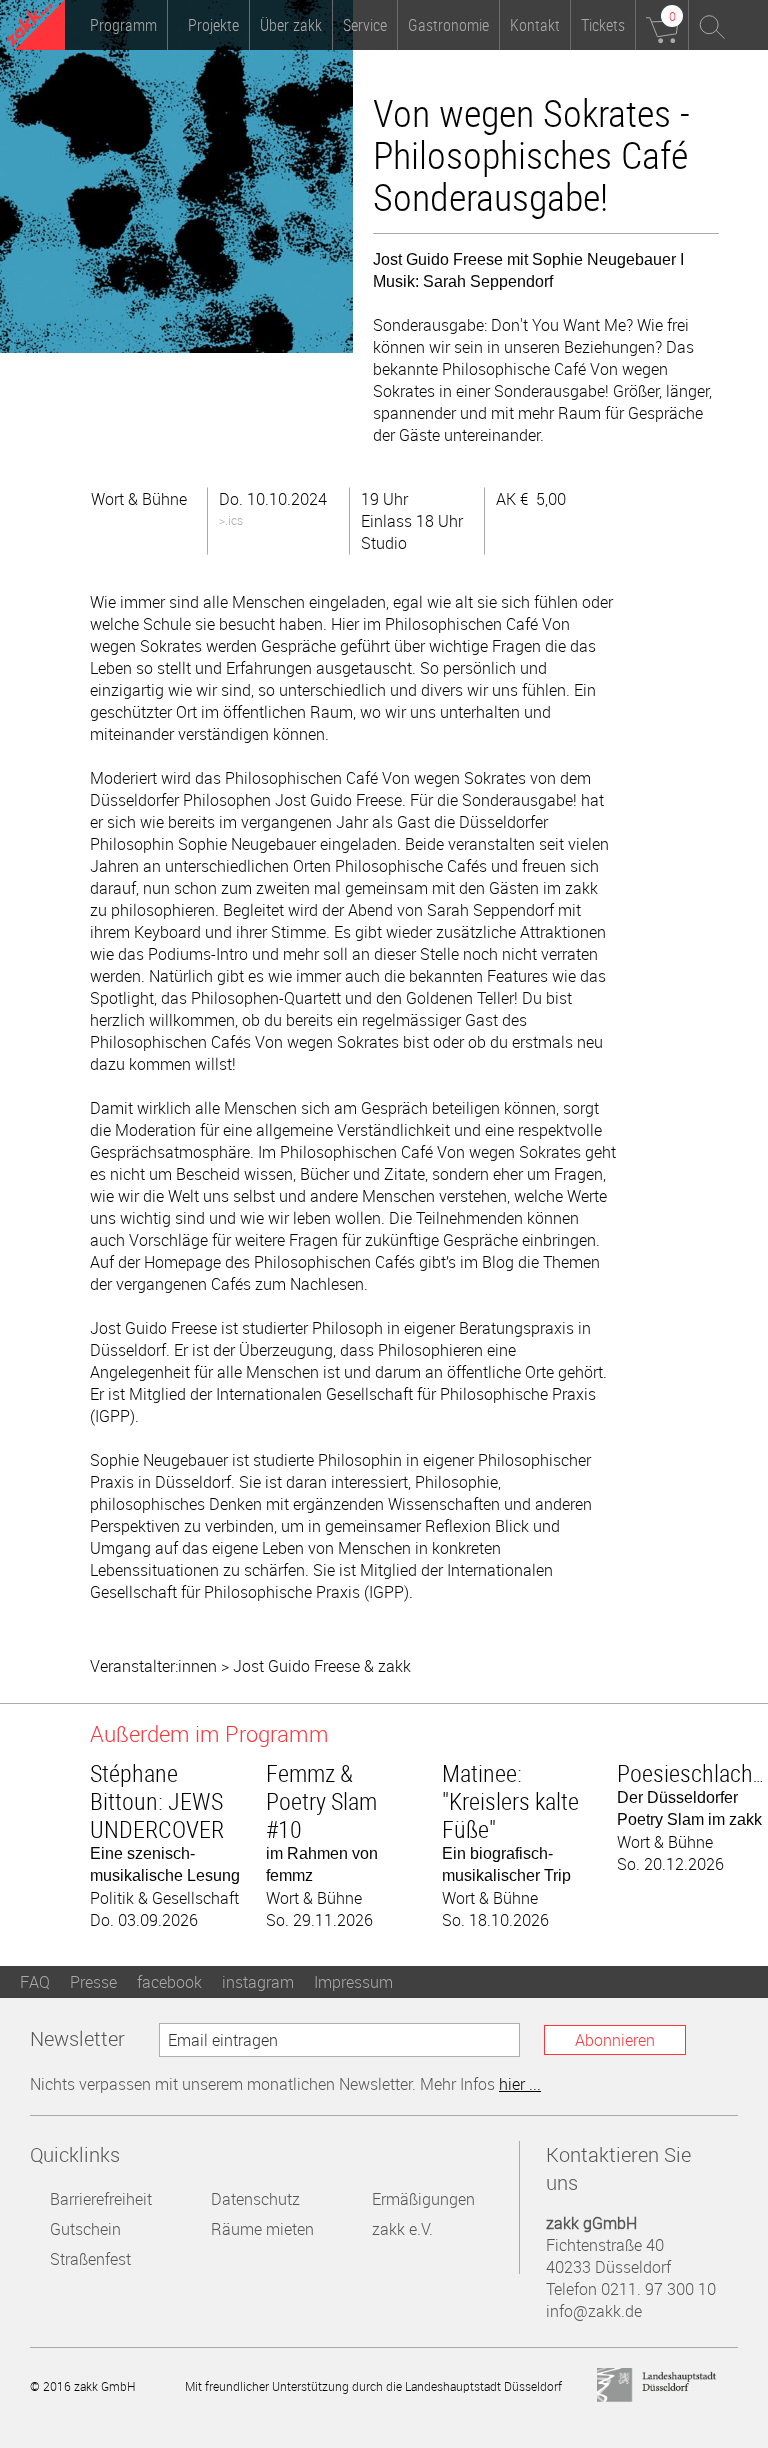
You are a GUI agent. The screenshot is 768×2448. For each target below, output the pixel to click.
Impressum (353, 1982)
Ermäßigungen (423, 2199)
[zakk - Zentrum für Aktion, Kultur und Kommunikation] (36, 27)
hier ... (520, 2084)
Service (365, 25)
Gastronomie (448, 25)
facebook (169, 1982)
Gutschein (85, 2229)
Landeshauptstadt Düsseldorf (657, 2385)
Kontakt (535, 25)
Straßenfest (90, 2259)
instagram (258, 1982)
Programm (123, 25)
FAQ (35, 1982)
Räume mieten (262, 2229)
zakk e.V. (402, 2229)
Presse (93, 1982)
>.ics (231, 520)
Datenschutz (255, 2199)
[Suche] (713, 25)
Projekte (213, 25)
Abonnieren (615, 2040)
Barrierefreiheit (101, 2199)
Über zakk (291, 25)
